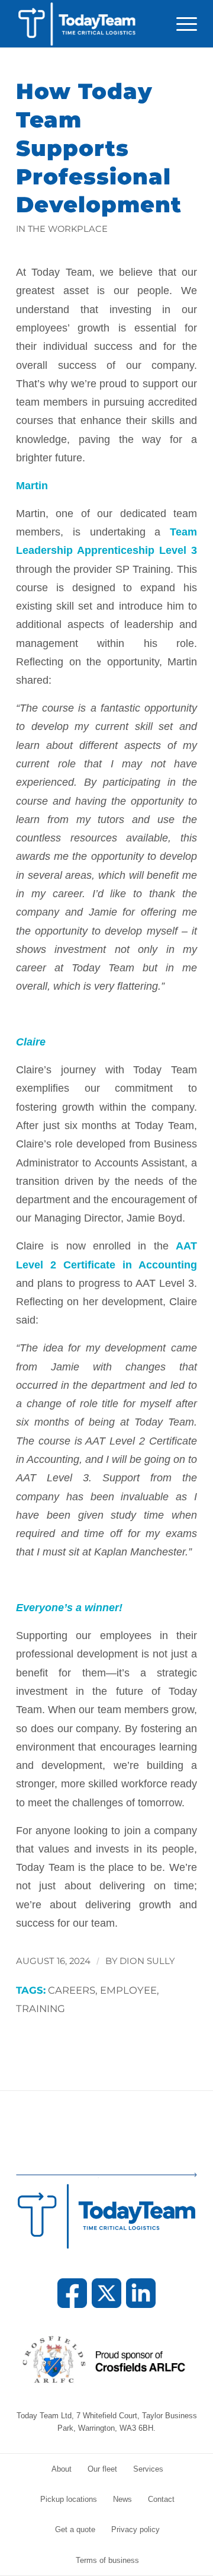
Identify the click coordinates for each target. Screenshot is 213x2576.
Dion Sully (147, 1961)
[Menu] (181, 24)
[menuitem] (181, 24)
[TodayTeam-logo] (88, 24)
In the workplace (62, 229)
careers (72, 1990)
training (41, 2008)
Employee (128, 1990)
